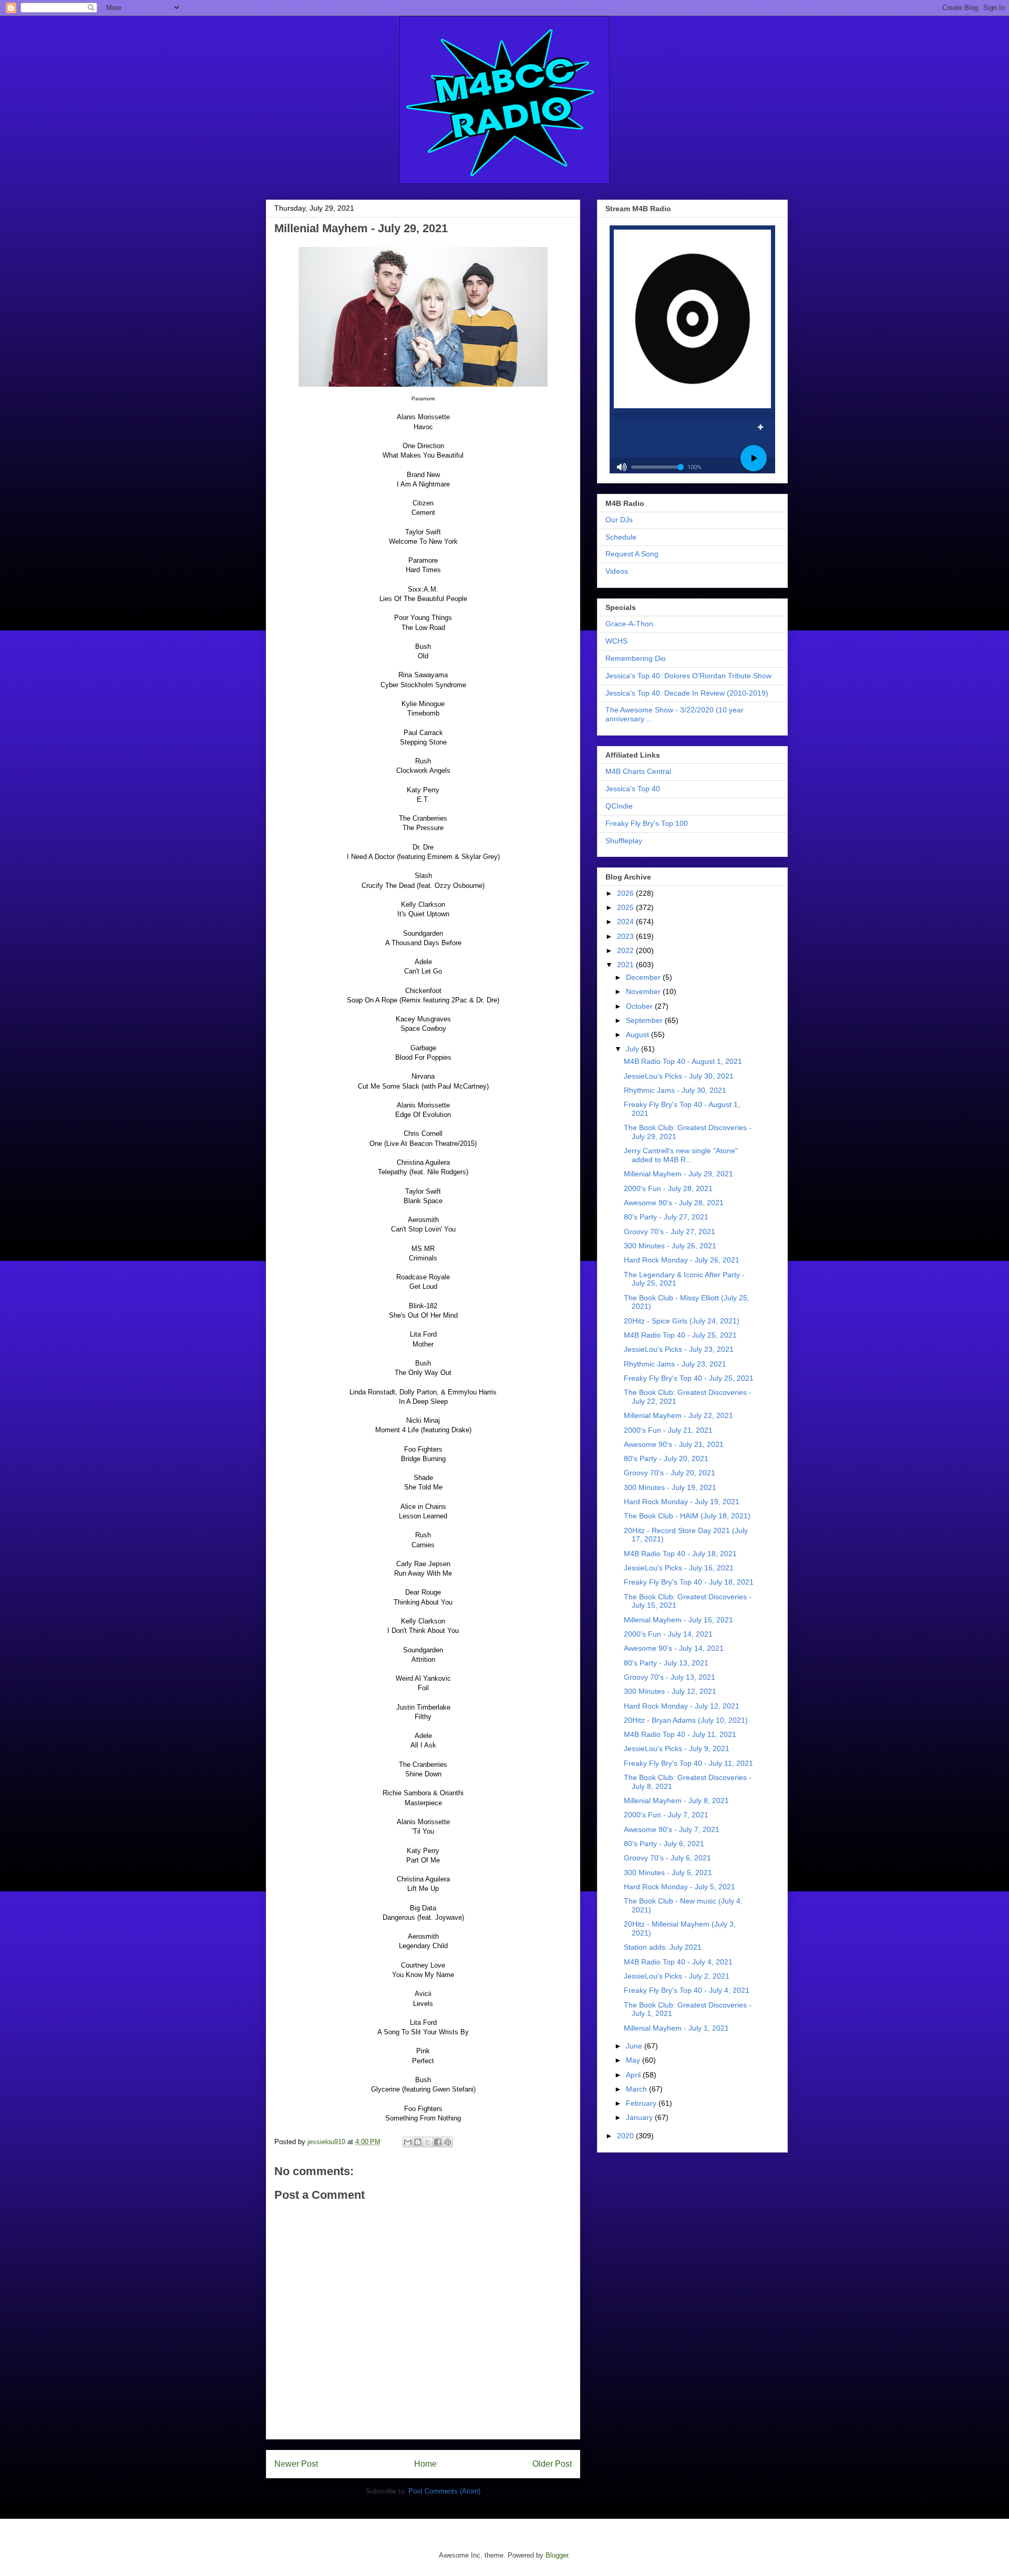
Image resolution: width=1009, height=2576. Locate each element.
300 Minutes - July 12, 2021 (670, 1691)
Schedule (621, 537)
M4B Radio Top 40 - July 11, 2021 (680, 1734)
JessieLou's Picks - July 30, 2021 (679, 1076)
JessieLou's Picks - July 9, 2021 (677, 1749)
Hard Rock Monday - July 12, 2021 (682, 1706)
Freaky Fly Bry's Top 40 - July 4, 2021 (687, 1990)
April (634, 2075)
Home (425, 2464)
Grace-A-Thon (629, 624)
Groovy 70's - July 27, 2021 (670, 1232)
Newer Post (296, 2464)
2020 (626, 2136)
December (644, 977)
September (645, 1020)
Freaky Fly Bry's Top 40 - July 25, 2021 (689, 1378)
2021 (626, 965)
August (639, 1034)
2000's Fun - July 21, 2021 (668, 1430)
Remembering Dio (636, 658)
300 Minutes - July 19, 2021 (670, 1487)
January (640, 2117)
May (634, 2060)
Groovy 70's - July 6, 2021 (667, 1858)
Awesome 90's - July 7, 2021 (672, 1829)
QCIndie (619, 806)
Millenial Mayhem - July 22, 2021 (678, 1415)
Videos (617, 571)
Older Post (552, 2464)
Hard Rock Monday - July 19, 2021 (682, 1502)
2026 (626, 893)
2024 (626, 922)
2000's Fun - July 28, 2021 (668, 1188)
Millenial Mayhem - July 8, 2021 (676, 1801)
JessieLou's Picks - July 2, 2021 (677, 1976)
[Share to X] (428, 2142)
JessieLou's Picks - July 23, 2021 (679, 1349)
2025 (626, 907)
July (634, 1049)
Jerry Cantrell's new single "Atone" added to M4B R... (681, 1155)
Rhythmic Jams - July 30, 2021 (675, 1090)
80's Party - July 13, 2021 (666, 1663)
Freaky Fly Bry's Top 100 (647, 823)
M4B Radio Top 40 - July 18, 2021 (680, 1554)
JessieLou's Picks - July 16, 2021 (679, 1568)
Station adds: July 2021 (663, 1947)
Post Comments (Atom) (444, 2491)
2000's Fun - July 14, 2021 (668, 1634)
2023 (626, 936)
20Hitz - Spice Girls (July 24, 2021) (682, 1321)
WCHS (616, 641)
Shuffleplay (624, 841)
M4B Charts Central (638, 771)
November (644, 991)
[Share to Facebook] (438, 2142)
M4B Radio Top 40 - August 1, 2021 (683, 1061)
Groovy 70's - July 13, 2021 (670, 1677)
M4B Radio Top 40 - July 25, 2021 (680, 1335)
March (637, 2089)
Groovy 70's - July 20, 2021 (670, 1473)
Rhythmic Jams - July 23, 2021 (675, 1364)
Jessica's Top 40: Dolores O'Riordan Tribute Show (688, 676)
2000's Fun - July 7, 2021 (666, 1815)
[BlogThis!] (418, 2142)
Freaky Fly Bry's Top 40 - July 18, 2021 (689, 1582)
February (642, 2103)
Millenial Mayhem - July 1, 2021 (676, 2028)
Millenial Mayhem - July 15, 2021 (678, 1620)
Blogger (557, 2555)
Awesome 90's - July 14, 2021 (674, 1648)
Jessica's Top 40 (633, 789)
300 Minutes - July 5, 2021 (668, 1872)
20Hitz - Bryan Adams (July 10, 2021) (686, 1720)
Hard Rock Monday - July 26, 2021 (682, 1260)
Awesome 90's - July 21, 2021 (674, 1444)
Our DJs (619, 520)
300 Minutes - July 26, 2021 (670, 1246)
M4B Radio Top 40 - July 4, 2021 (678, 1962)
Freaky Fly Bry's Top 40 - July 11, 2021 (688, 1763)
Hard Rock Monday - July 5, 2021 (679, 1887)
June (635, 2046)
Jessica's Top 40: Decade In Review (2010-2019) (687, 693)
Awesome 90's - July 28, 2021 (674, 1203)
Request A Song (632, 554)
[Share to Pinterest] (448, 2142)
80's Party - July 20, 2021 (666, 1458)
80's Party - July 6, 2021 (664, 1844)
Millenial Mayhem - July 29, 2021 (678, 1174)
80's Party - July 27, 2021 (666, 1217)
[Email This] (408, 2142)
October (640, 1006)
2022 (626, 950)
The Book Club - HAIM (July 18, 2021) (687, 1516)
